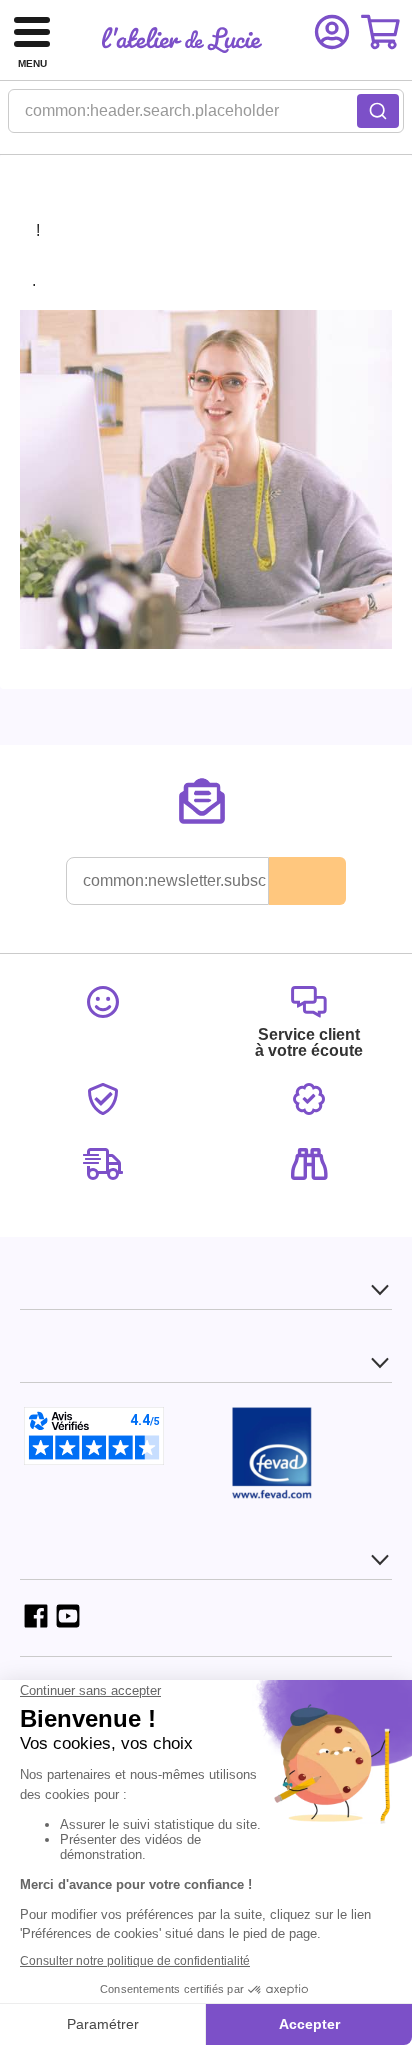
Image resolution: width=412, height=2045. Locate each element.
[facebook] (36, 1616)
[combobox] (206, 117)
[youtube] (68, 1616)
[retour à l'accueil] (182, 40)
